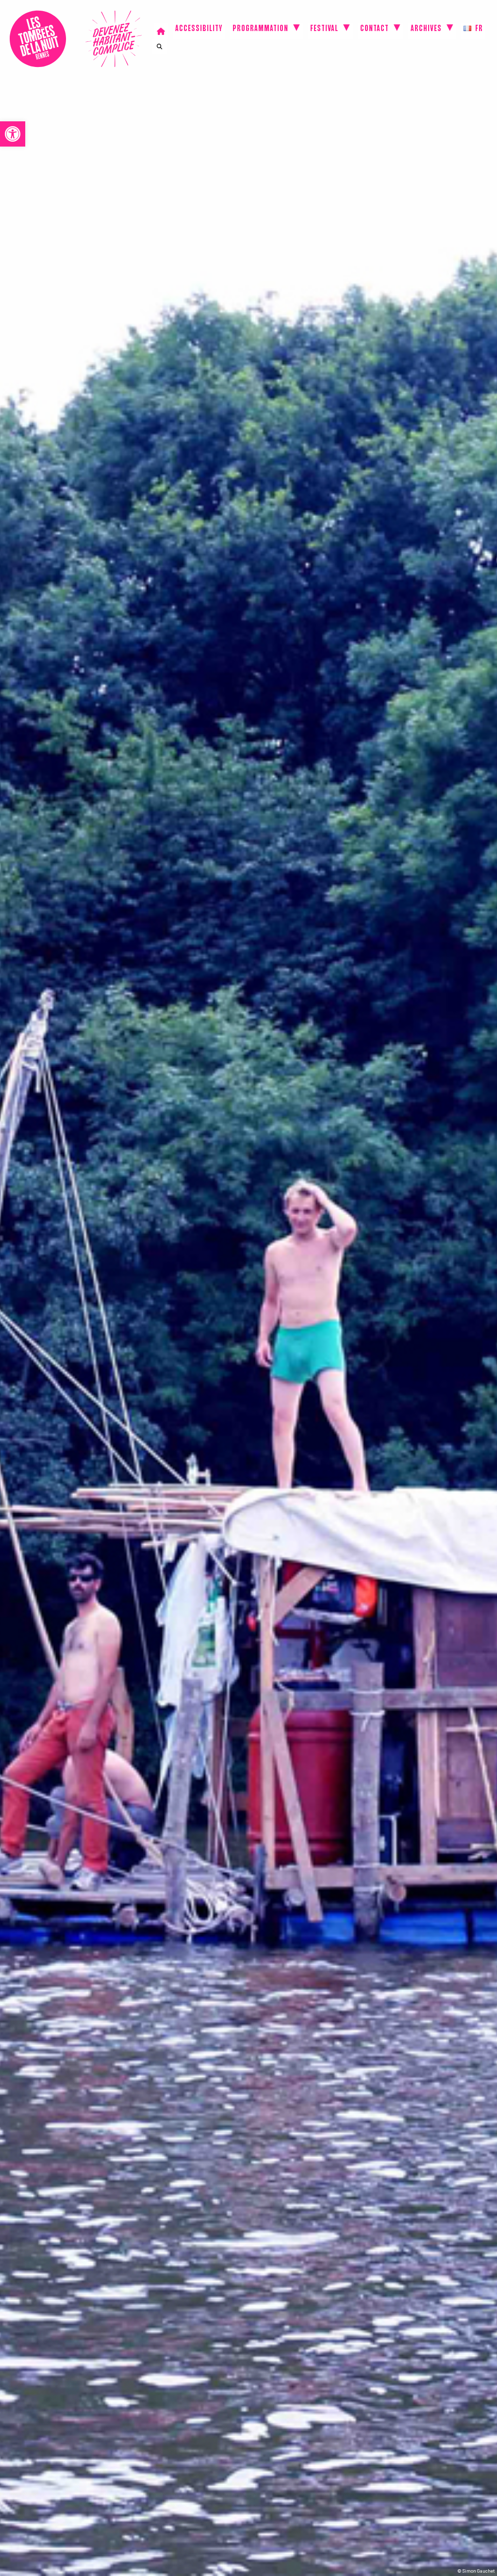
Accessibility (199, 30)
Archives (426, 30)
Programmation (260, 30)
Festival (324, 30)
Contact (374, 30)
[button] (13, 134)
